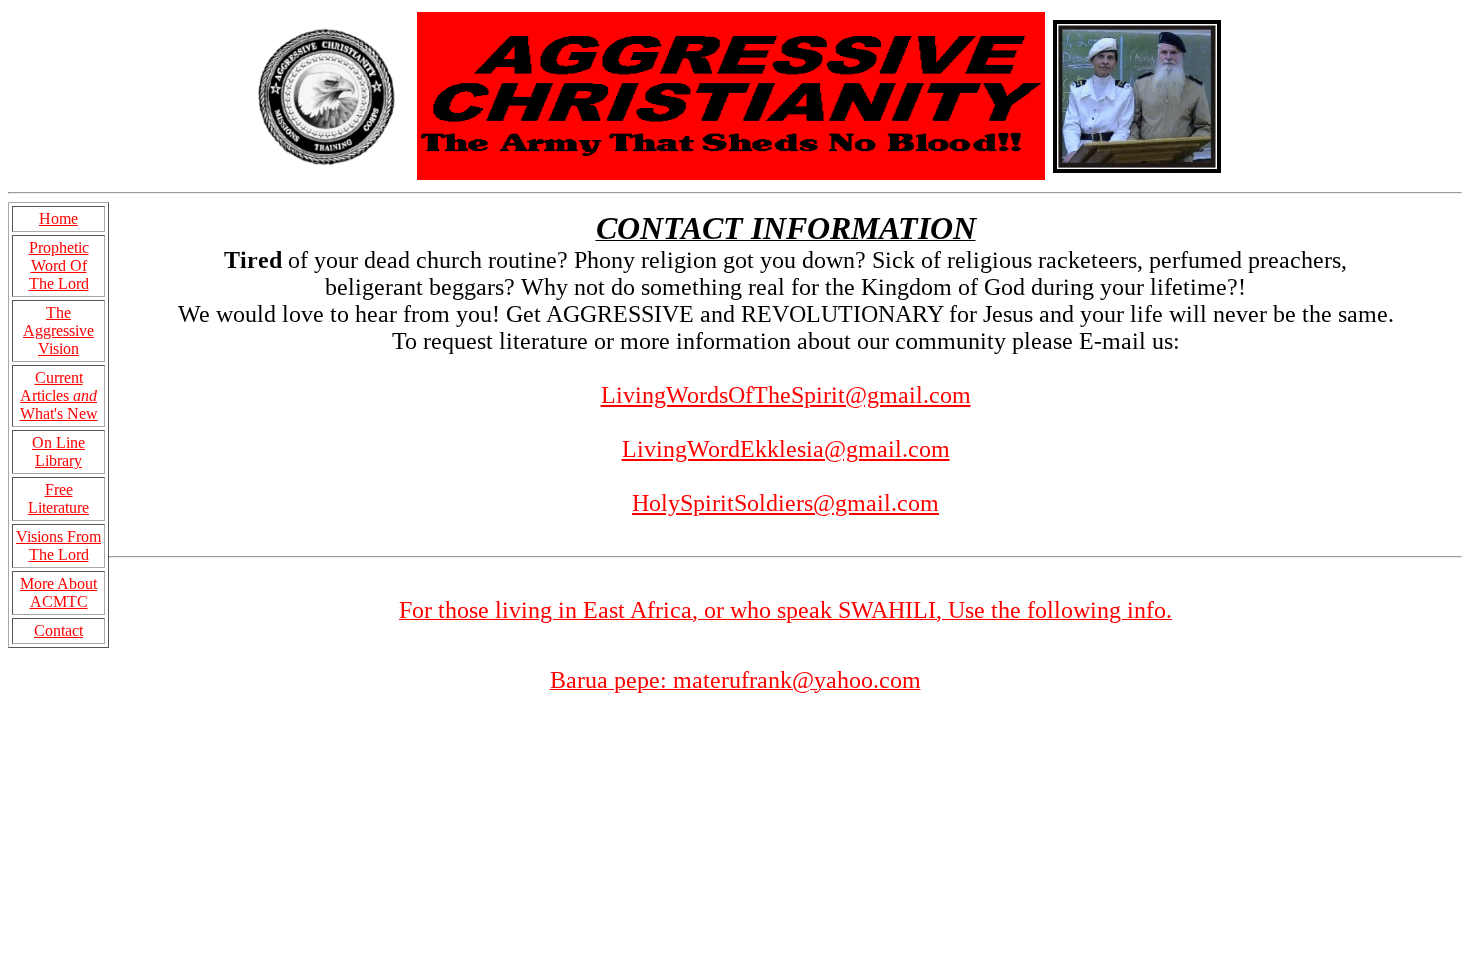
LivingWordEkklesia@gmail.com (786, 449)
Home (58, 218)
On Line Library (58, 451)
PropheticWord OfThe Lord (59, 265)
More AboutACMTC (58, 592)
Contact (58, 630)
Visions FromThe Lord (58, 545)
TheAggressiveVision (58, 330)
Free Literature (58, 498)
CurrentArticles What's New (59, 395)
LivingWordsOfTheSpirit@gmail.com (786, 395)
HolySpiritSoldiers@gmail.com (785, 503)
